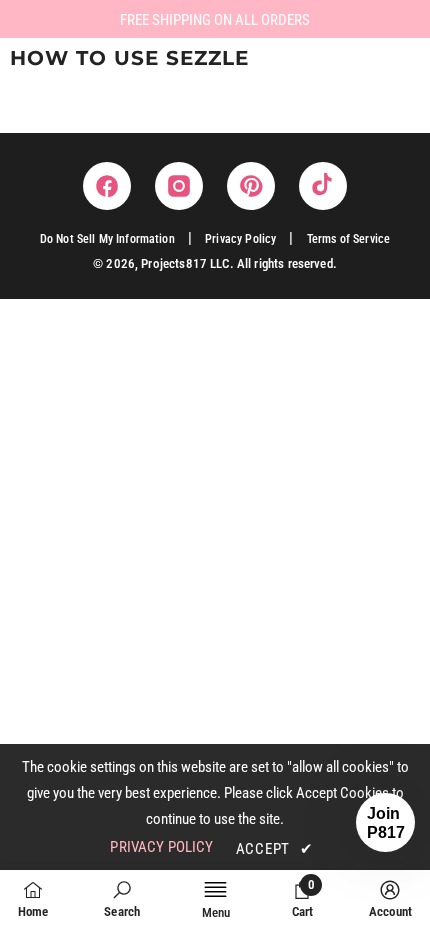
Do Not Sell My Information (107, 239)
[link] (122, 899)
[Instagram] (179, 186)
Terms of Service (348, 239)
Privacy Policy (240, 239)
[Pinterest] (251, 186)
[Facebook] (107, 186)
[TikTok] (323, 186)
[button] (385, 822)
